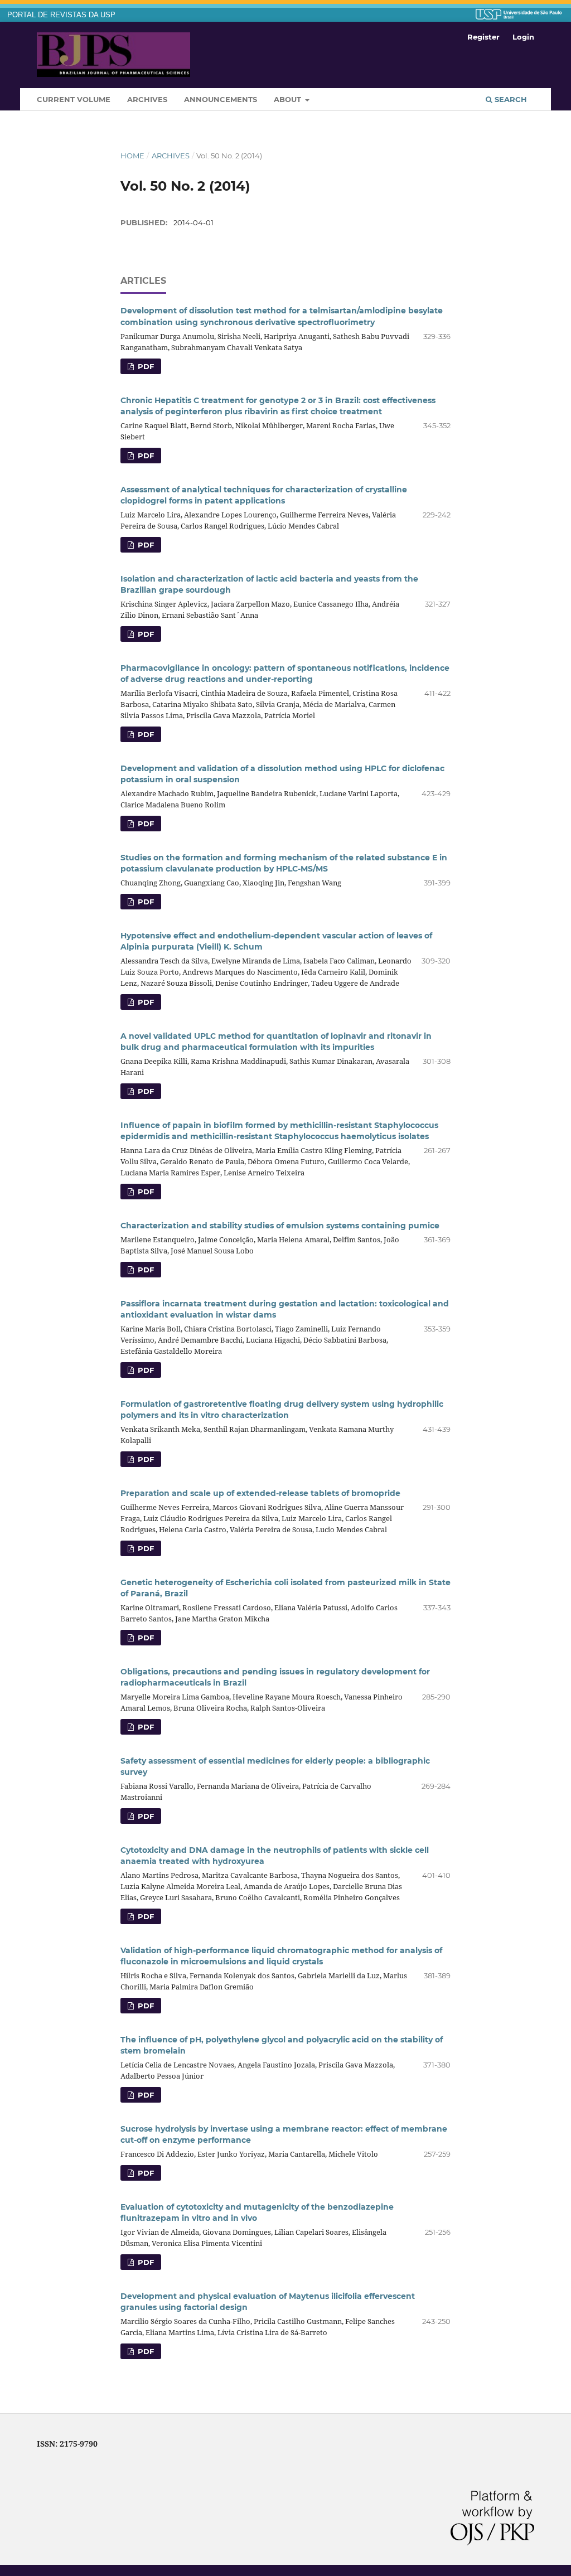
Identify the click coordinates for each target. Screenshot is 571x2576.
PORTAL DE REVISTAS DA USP (61, 15)
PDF (145, 366)
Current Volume (74, 99)
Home (132, 156)
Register (483, 37)
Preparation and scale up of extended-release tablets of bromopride (260, 1493)
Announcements (221, 99)
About (289, 99)
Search (510, 99)
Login (523, 37)
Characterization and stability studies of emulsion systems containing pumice (280, 1226)
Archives (147, 99)
